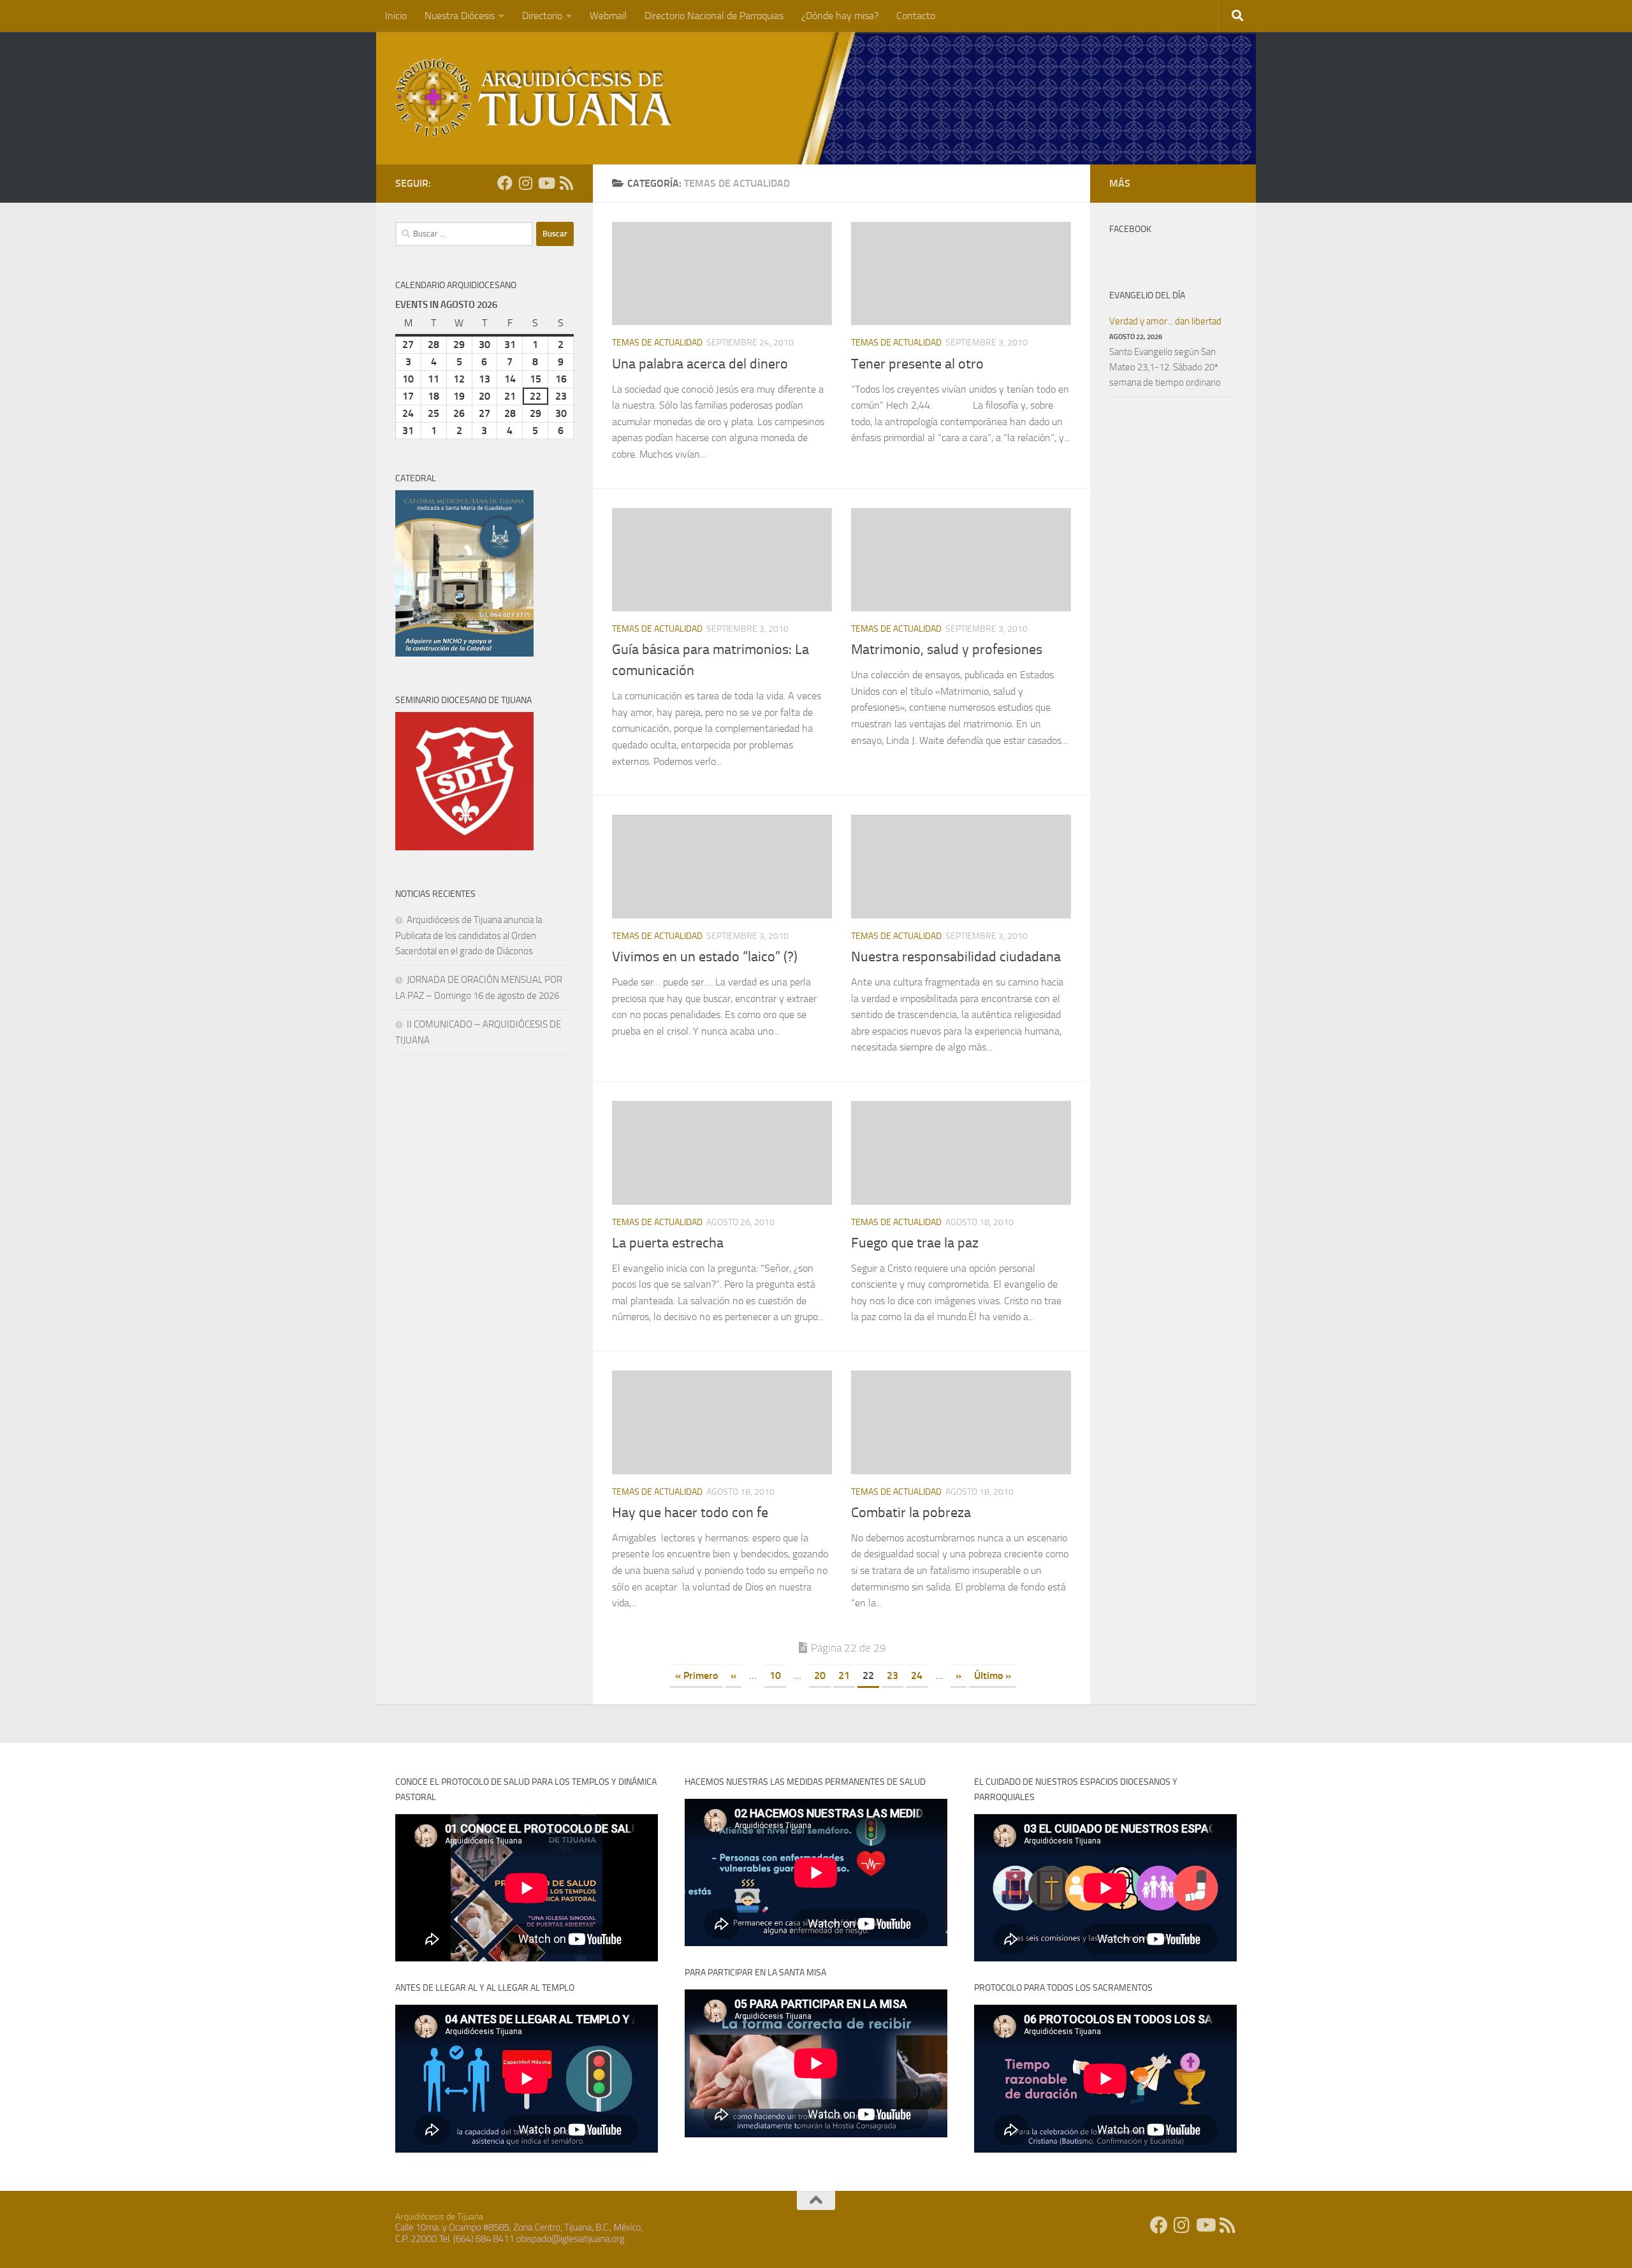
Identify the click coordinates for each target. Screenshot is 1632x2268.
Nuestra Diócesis (460, 16)
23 (892, 1676)
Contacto (916, 16)
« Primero (696, 1676)
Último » (993, 1676)
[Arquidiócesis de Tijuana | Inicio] (534, 97)
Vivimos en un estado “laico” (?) (705, 957)
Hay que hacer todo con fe (690, 1513)
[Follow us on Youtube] (546, 183)
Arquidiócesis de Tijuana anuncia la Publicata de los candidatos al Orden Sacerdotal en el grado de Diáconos (469, 935)
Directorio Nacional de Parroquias (714, 16)
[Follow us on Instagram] (525, 183)
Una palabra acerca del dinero (700, 364)
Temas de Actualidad (657, 343)
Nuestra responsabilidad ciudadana (956, 957)
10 (775, 1676)
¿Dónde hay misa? (840, 16)
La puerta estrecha (668, 1243)
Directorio (542, 16)
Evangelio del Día (1147, 295)
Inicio (396, 16)
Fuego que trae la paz (915, 1243)
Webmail (608, 16)
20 (820, 1676)
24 (917, 1676)
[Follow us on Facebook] (505, 183)
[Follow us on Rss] (566, 183)
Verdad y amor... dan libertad (1165, 321)
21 (844, 1676)
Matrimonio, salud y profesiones (947, 650)
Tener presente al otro (917, 364)
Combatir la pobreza (911, 1513)
